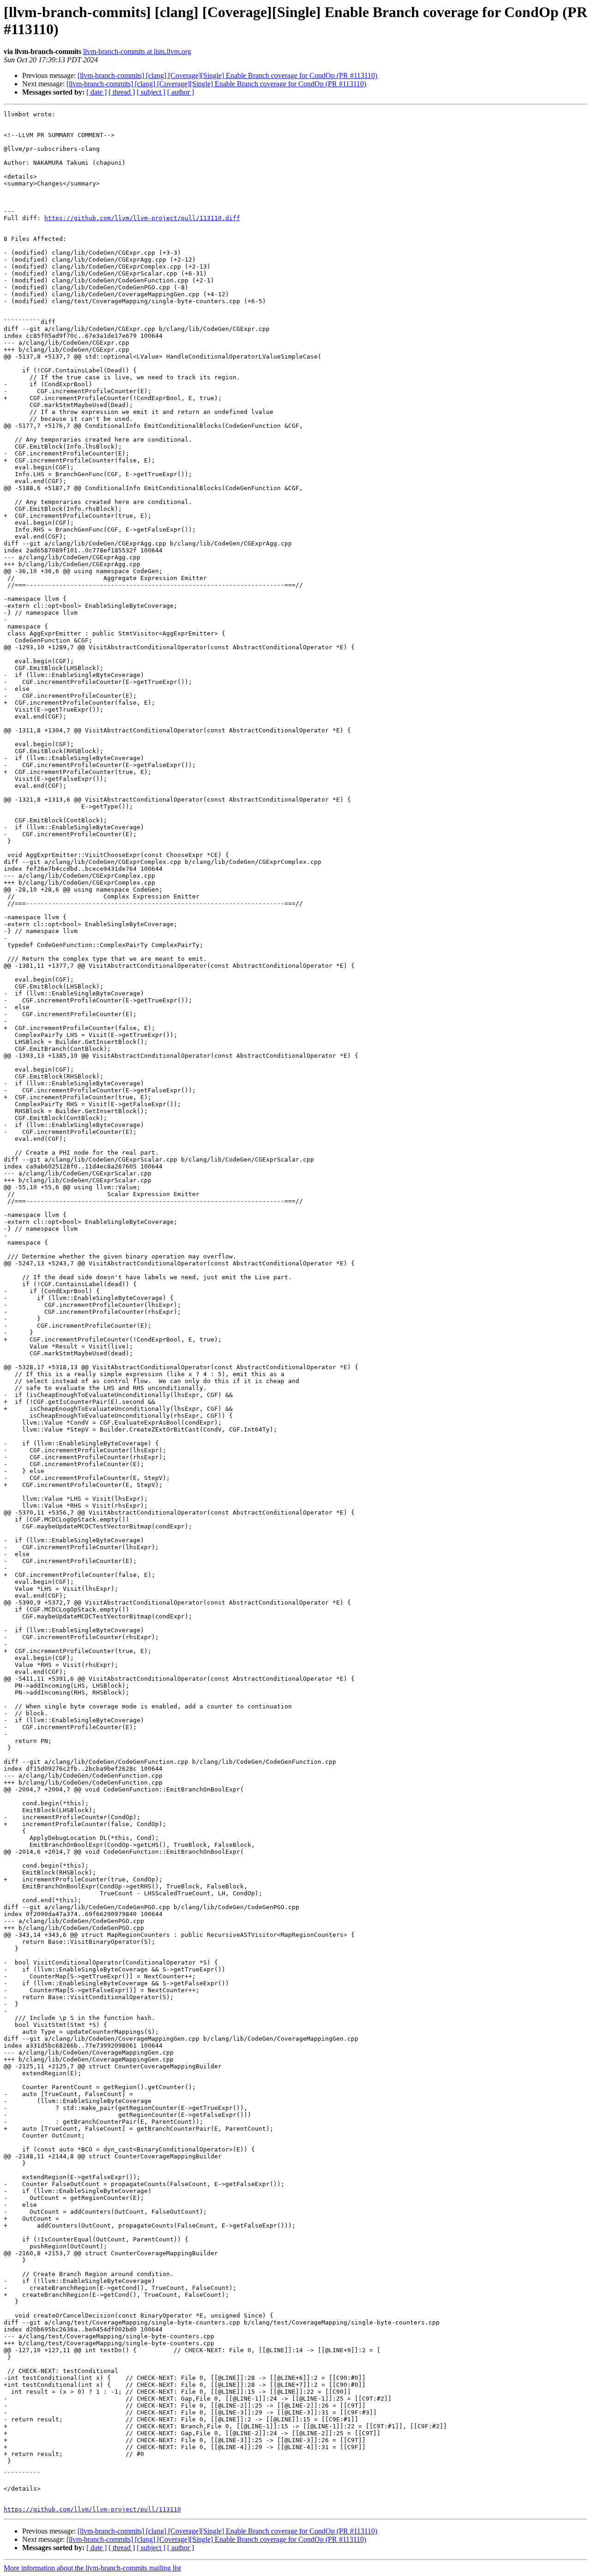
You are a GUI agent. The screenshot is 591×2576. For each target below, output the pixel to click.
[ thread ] (122, 92)
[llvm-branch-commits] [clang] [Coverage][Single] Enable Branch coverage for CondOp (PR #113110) (227, 75)
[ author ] (181, 92)
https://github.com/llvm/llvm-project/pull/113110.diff (142, 218)
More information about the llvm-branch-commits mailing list (92, 2568)
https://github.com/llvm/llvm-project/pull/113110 (92, 2509)
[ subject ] (151, 92)
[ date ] (96, 92)
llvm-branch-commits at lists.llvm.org (137, 51)
